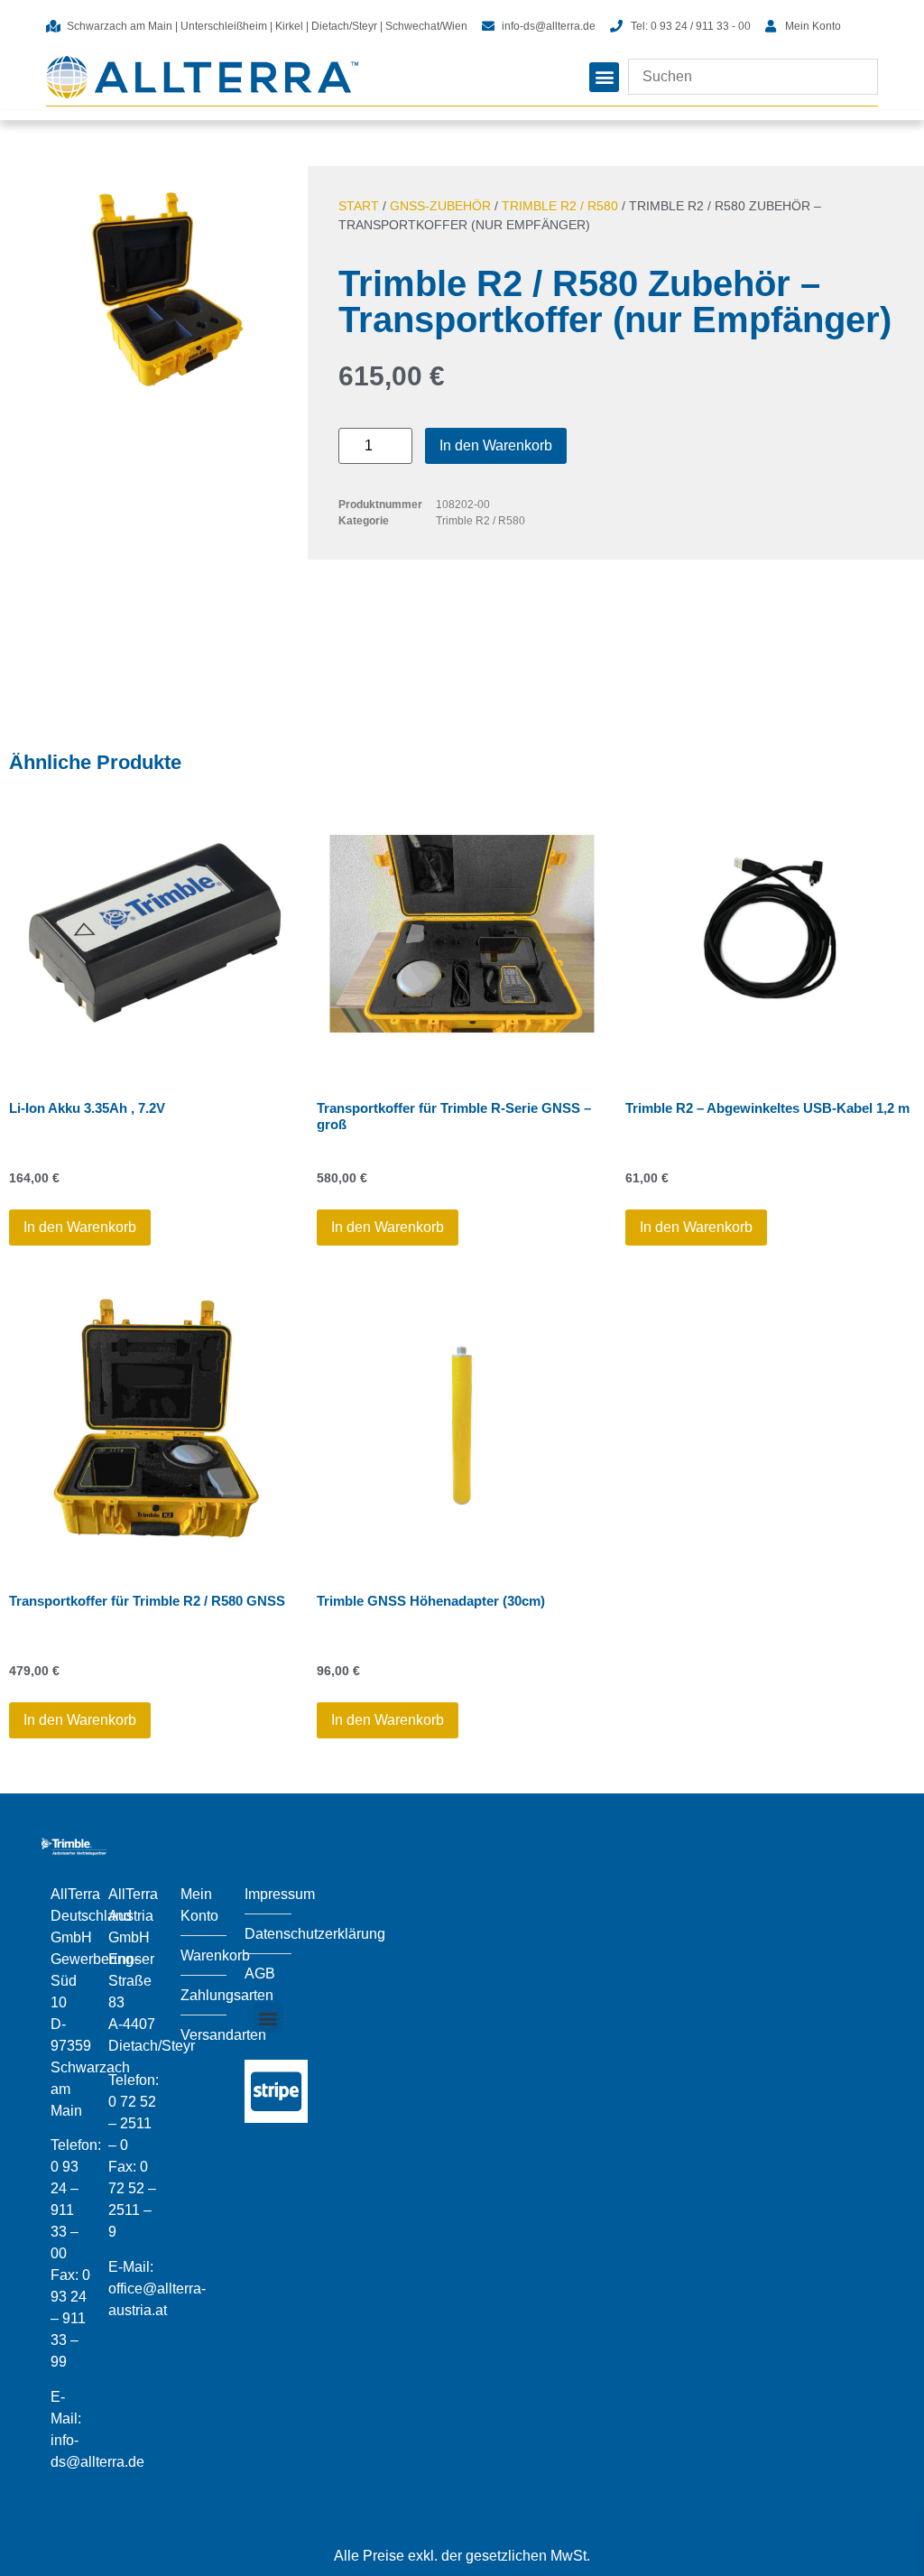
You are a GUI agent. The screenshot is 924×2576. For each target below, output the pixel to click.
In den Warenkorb (496, 445)
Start (359, 206)
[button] (604, 77)
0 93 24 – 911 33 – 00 (65, 2210)
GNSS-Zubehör (440, 206)
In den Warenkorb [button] (80, 1227)
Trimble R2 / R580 (560, 206)
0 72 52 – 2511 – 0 (132, 2123)
